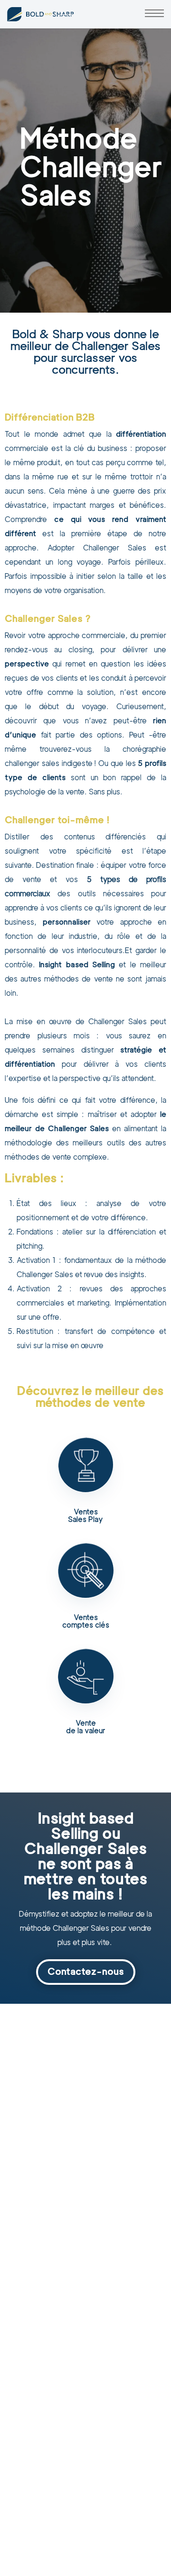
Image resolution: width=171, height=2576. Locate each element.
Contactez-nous (86, 1972)
